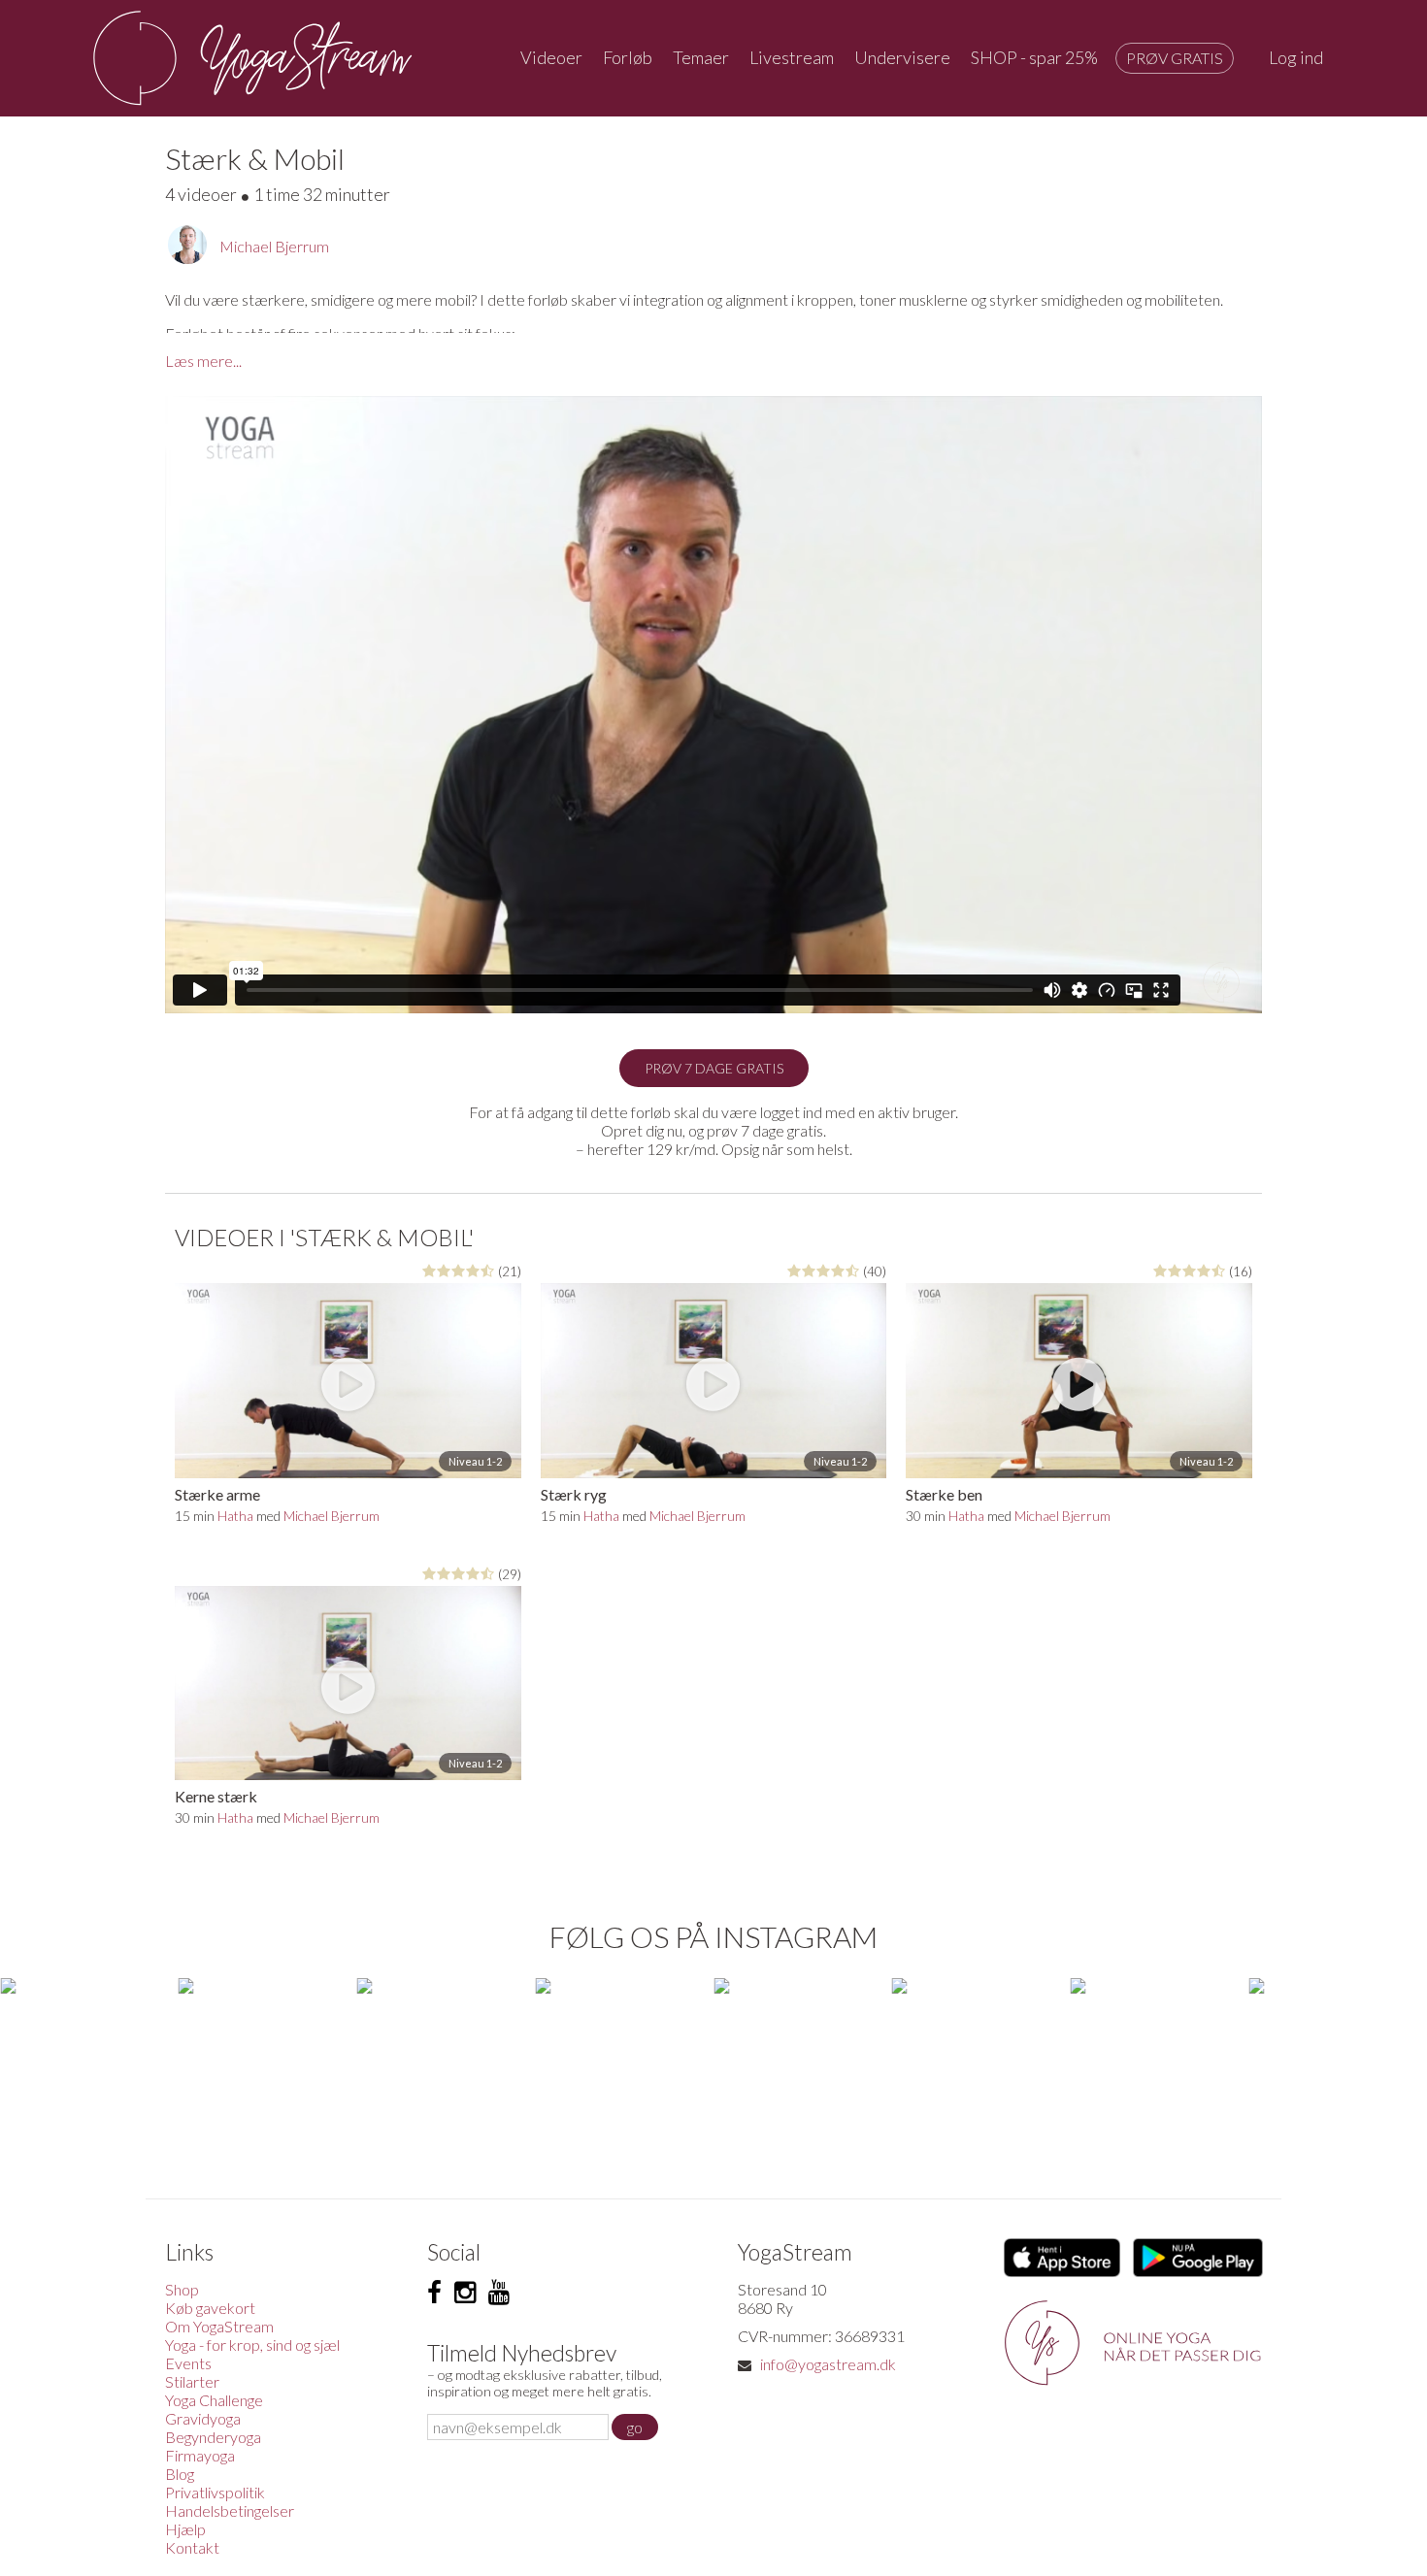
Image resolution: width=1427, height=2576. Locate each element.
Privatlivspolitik (215, 2492)
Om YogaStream (219, 2326)
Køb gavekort (210, 2308)
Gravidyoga (203, 2418)
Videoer (551, 57)
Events (188, 2363)
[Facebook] (434, 2293)
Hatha (235, 1516)
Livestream (792, 57)
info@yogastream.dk (828, 2364)
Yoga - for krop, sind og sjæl (252, 2345)
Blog (180, 2474)
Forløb (628, 57)
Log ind (1296, 57)
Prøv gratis (1175, 58)
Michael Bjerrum (274, 246)
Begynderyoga (213, 2437)
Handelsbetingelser (230, 2510)
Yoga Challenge (214, 2400)
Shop (182, 2289)
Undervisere (902, 57)
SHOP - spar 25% (1034, 57)
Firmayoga (200, 2455)
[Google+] (499, 2293)
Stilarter (192, 2381)
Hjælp (185, 2529)
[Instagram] (465, 2293)
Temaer (701, 57)
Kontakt (192, 2547)
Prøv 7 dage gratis (714, 1068)
